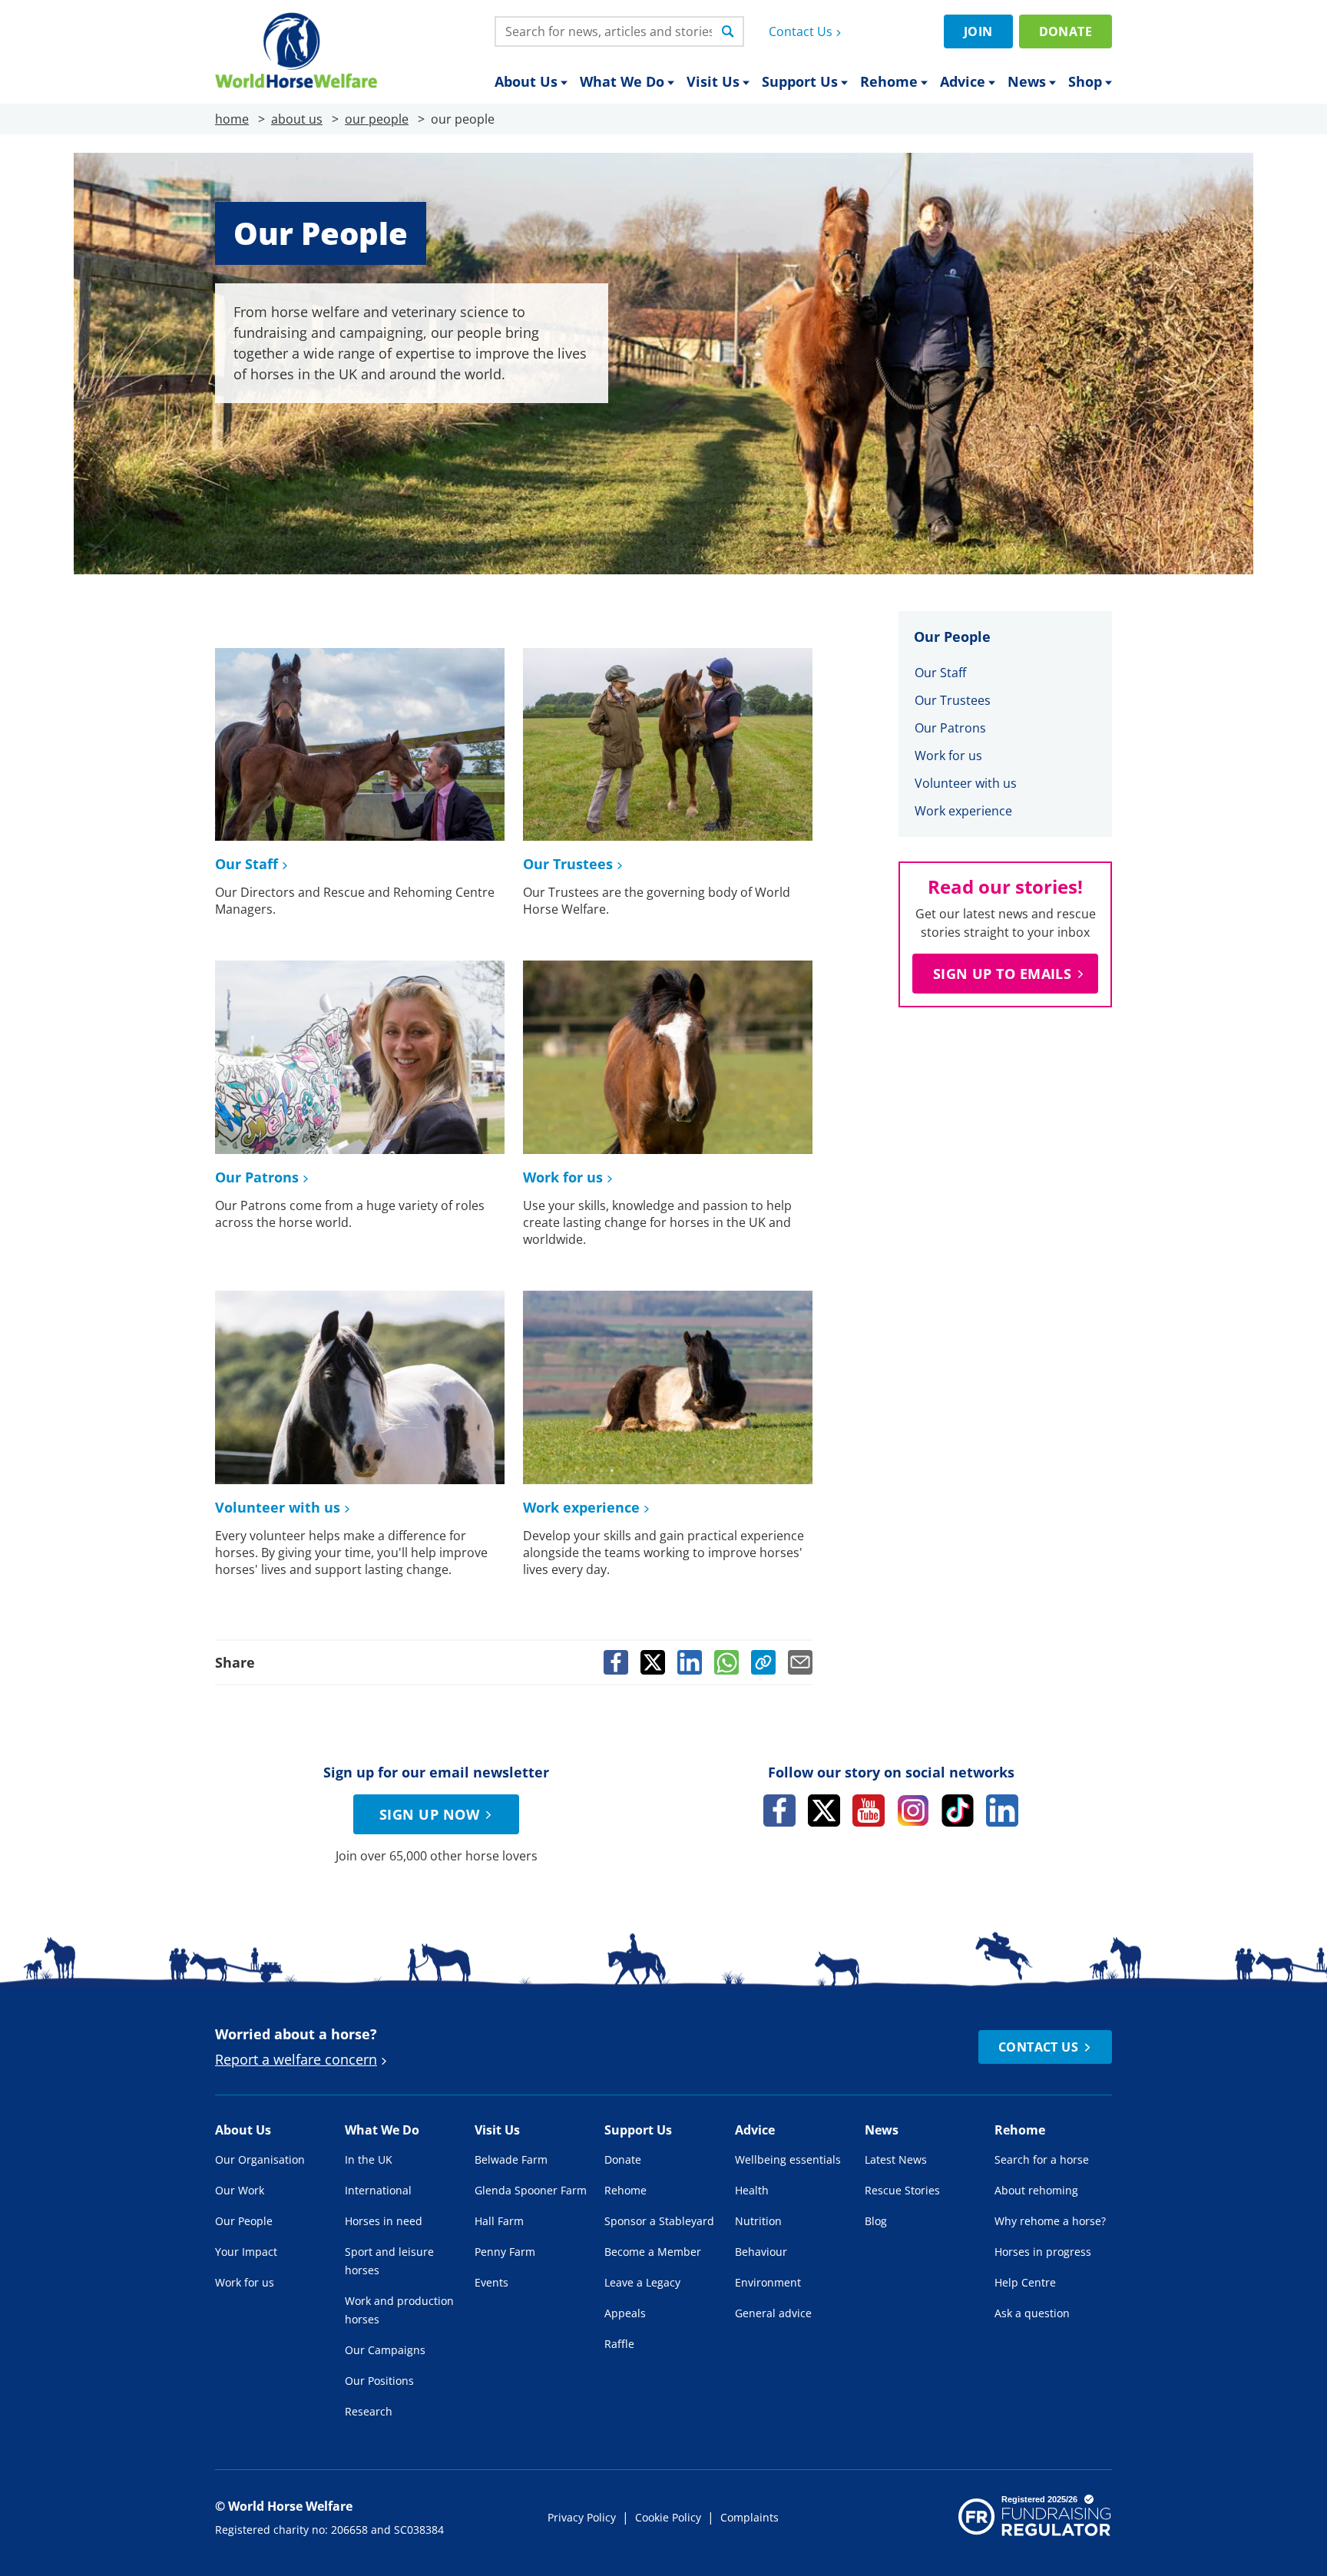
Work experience (581, 1507)
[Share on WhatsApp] (726, 1662)
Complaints (750, 2517)
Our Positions (379, 2381)
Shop (1085, 81)
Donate (1066, 31)
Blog (876, 2221)
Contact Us (801, 31)
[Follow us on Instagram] (913, 1810)
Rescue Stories (902, 2190)
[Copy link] (763, 1662)
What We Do (622, 81)
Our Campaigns (385, 2350)
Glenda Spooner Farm (531, 2190)
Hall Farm (499, 2221)
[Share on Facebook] (616, 1662)
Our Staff (247, 864)
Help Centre (1025, 2282)
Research (369, 2411)
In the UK (369, 2159)
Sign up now (429, 1814)
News (1027, 81)
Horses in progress (1043, 2252)
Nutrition (758, 2221)
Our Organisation (260, 2159)
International (378, 2190)
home (232, 119)
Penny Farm (505, 2252)
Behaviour (761, 2252)
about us (297, 119)
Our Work (240, 2190)
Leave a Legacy (642, 2282)
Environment (768, 2282)
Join (978, 31)
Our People (244, 2221)
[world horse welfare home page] (296, 50)
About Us (526, 81)
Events (491, 2282)
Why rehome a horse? (1050, 2221)
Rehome (889, 81)
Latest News (896, 2159)
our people (377, 119)
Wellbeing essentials (788, 2159)
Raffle (619, 2344)
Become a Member (653, 2252)
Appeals (625, 2313)
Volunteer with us (278, 1507)
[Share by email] (800, 1662)
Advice (963, 81)
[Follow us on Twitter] (824, 1810)
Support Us (800, 81)
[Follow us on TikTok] (958, 1810)
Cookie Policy (668, 2517)
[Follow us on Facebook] (779, 1810)
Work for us (563, 1177)
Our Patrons (257, 1177)
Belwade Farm (511, 2159)
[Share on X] (653, 1662)
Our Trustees (568, 864)
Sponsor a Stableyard (659, 2221)
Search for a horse (1042, 2159)
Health (752, 2190)
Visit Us (713, 81)
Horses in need (384, 2221)
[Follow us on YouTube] (869, 1810)
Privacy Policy (582, 2517)
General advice (773, 2313)
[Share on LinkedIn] (690, 1662)
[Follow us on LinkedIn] (1002, 1810)
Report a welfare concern (296, 2059)
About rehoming (1036, 2190)
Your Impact (246, 2252)
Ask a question (1032, 2313)
